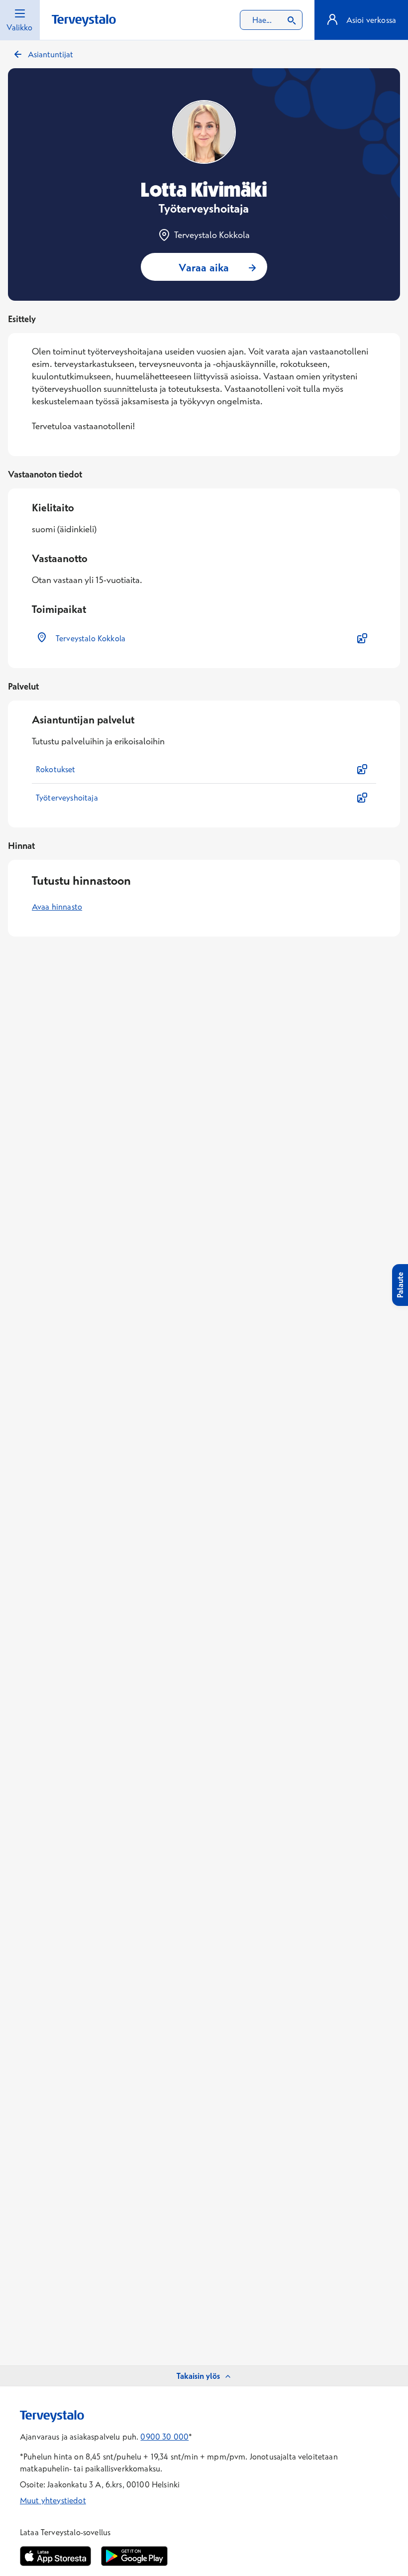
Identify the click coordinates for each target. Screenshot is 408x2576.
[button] (204, 638)
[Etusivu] (84, 21)
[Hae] (292, 20)
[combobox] (271, 20)
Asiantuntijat (51, 54)
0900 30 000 (164, 2437)
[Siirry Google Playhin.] (134, 2556)
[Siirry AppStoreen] (55, 2556)
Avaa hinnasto (57, 907)
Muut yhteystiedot (53, 2500)
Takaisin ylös (198, 2376)
